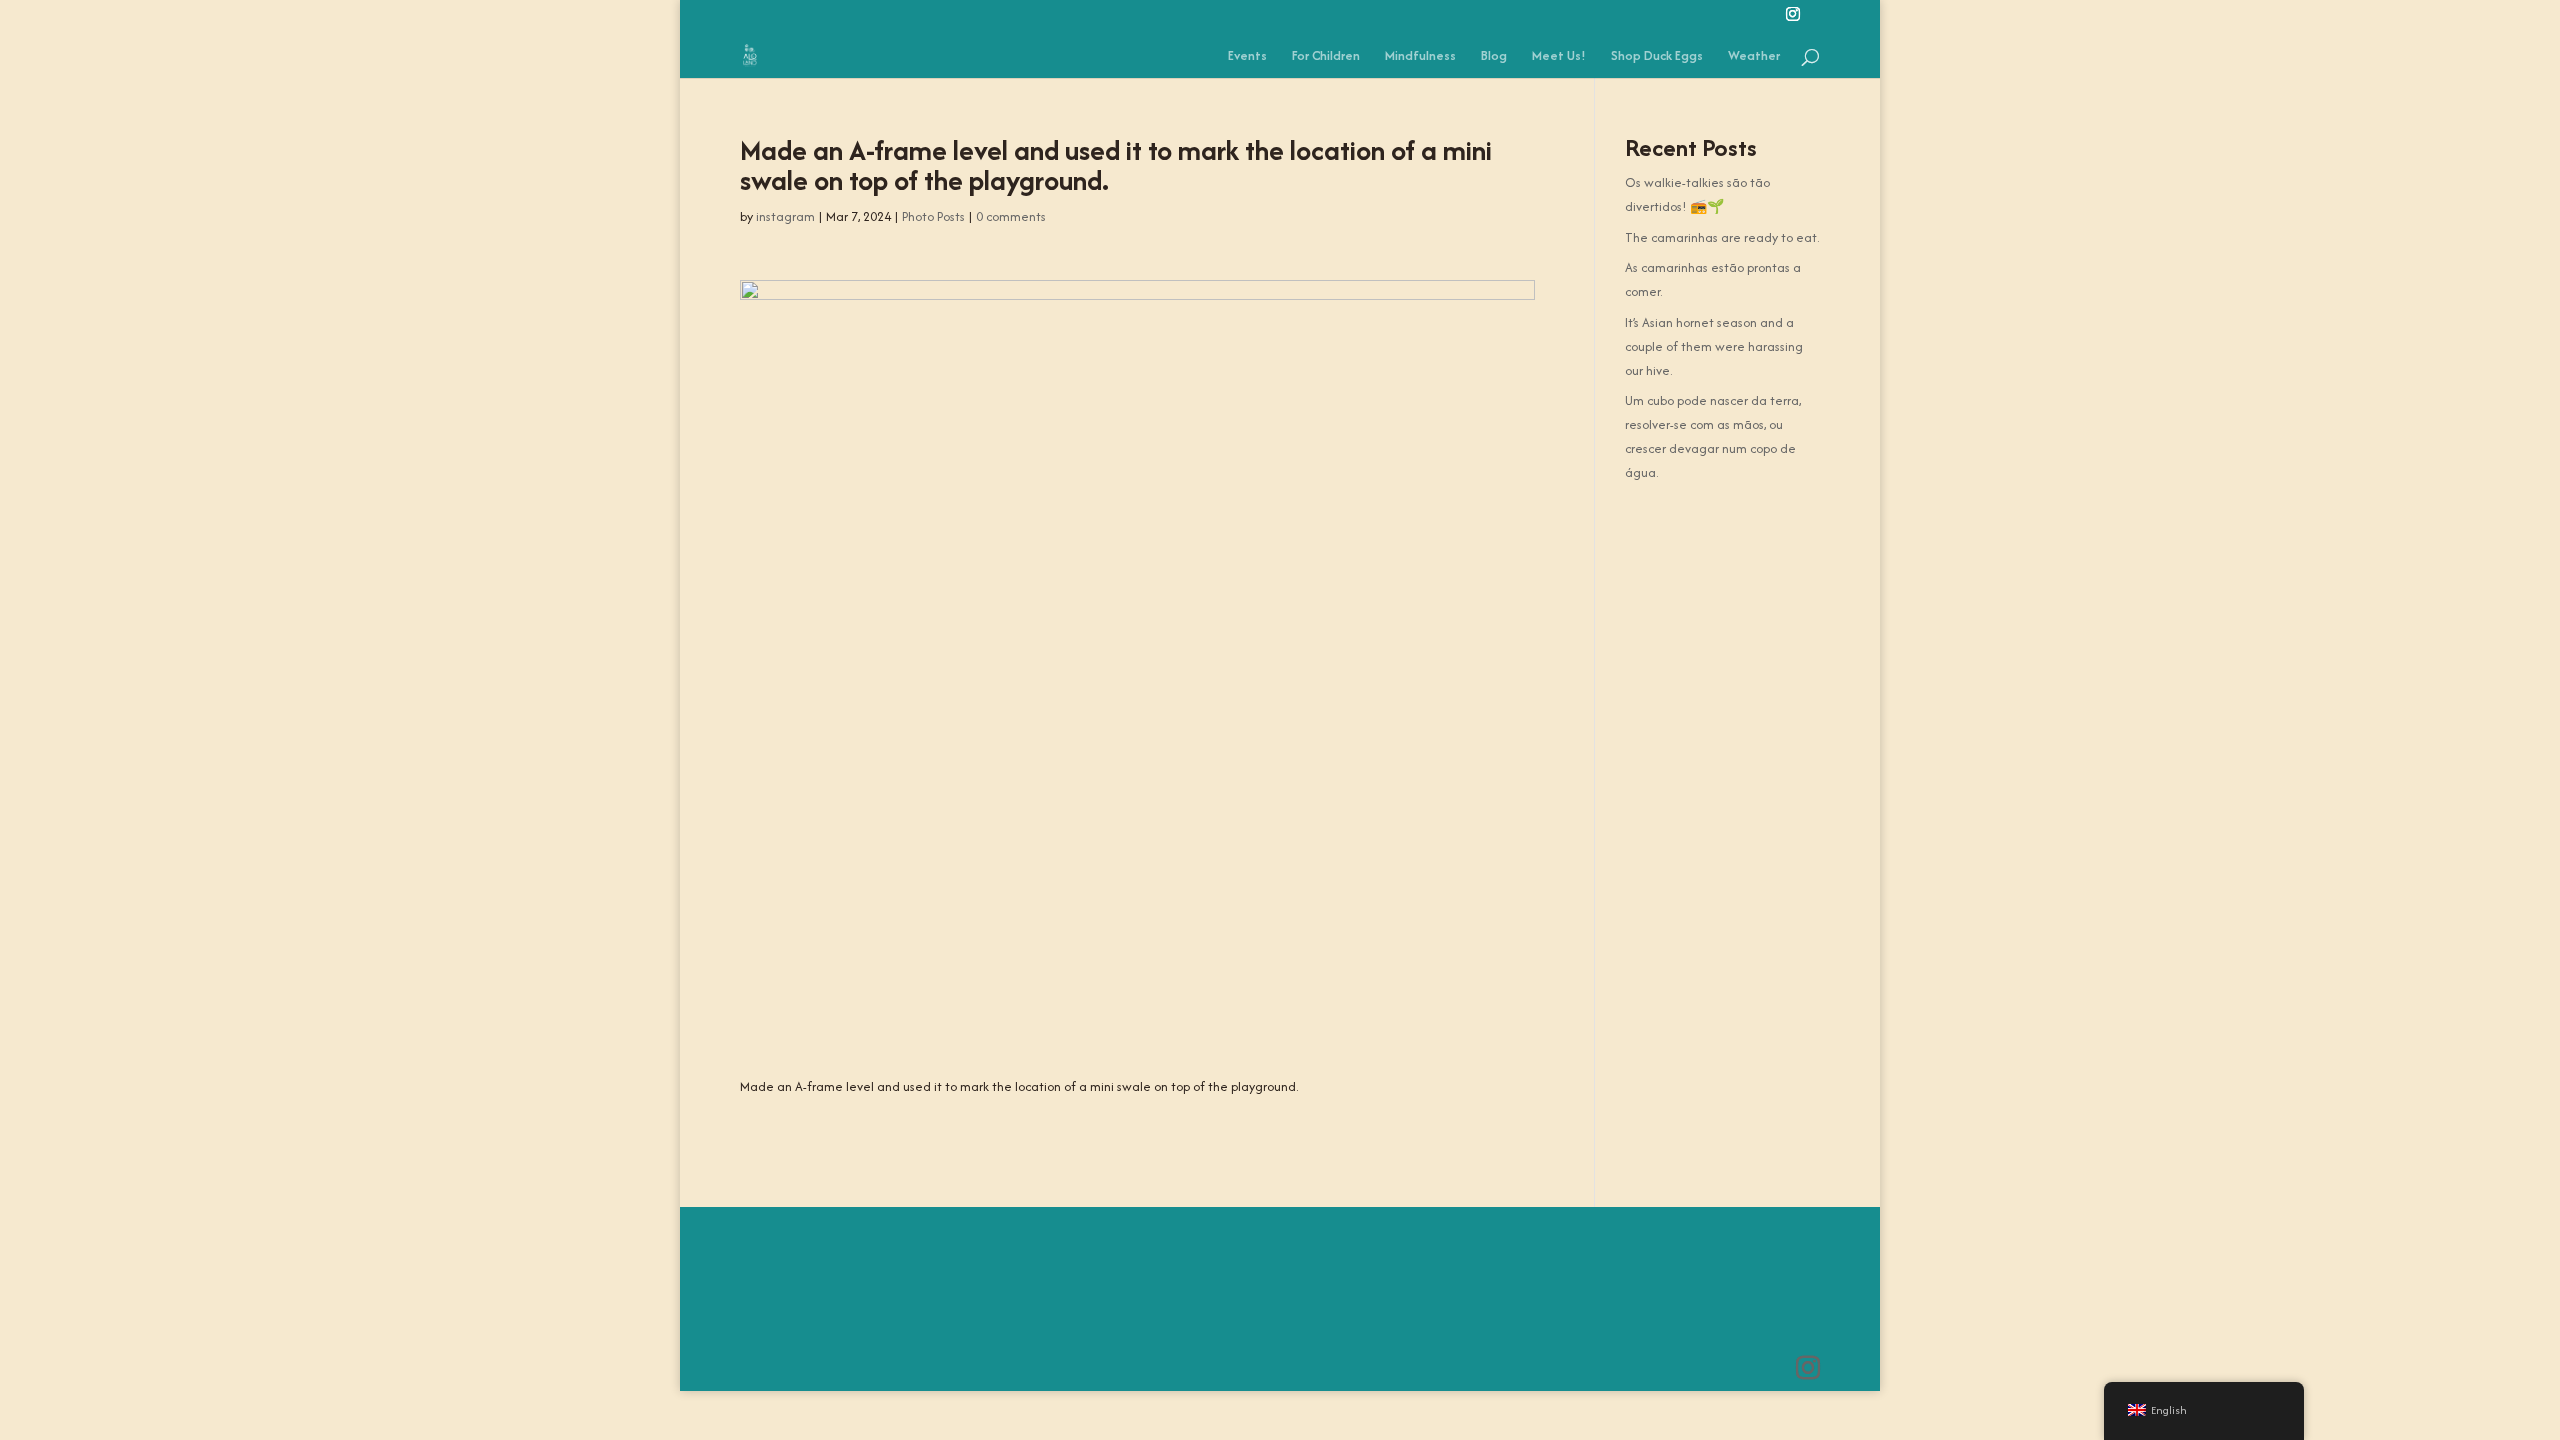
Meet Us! (1559, 57)
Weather (1754, 57)
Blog (1494, 57)
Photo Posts (933, 216)
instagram (785, 216)
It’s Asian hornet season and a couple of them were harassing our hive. (1714, 346)
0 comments (1011, 216)
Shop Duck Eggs (1657, 57)
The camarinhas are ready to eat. (1722, 237)
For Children (1326, 57)
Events (1247, 57)
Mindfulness (1420, 57)
